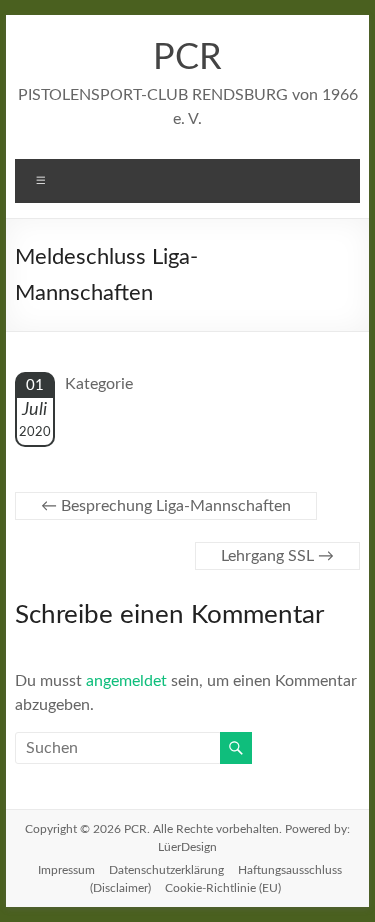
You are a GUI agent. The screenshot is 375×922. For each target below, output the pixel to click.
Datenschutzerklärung (166, 870)
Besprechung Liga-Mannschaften (166, 506)
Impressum (66, 870)
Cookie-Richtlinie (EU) (223, 888)
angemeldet (126, 681)
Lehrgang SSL (277, 556)
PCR (187, 58)
